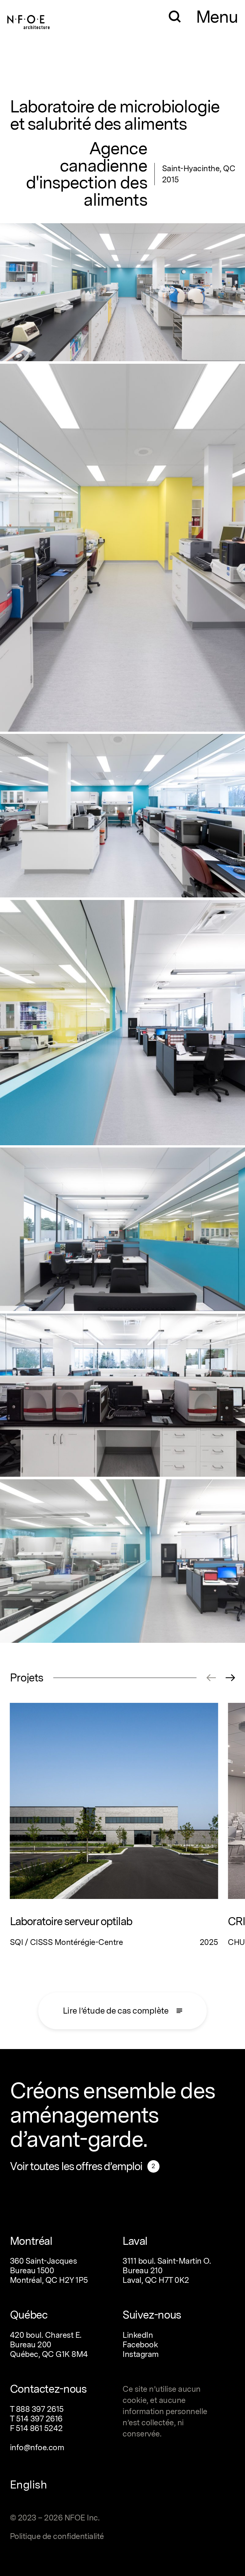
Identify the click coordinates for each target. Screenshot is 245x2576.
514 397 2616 (39, 2419)
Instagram (141, 2354)
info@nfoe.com (37, 2447)
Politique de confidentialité (57, 2536)
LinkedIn (138, 2335)
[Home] (29, 19)
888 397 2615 (40, 2409)
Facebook (140, 2344)
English (29, 2485)
